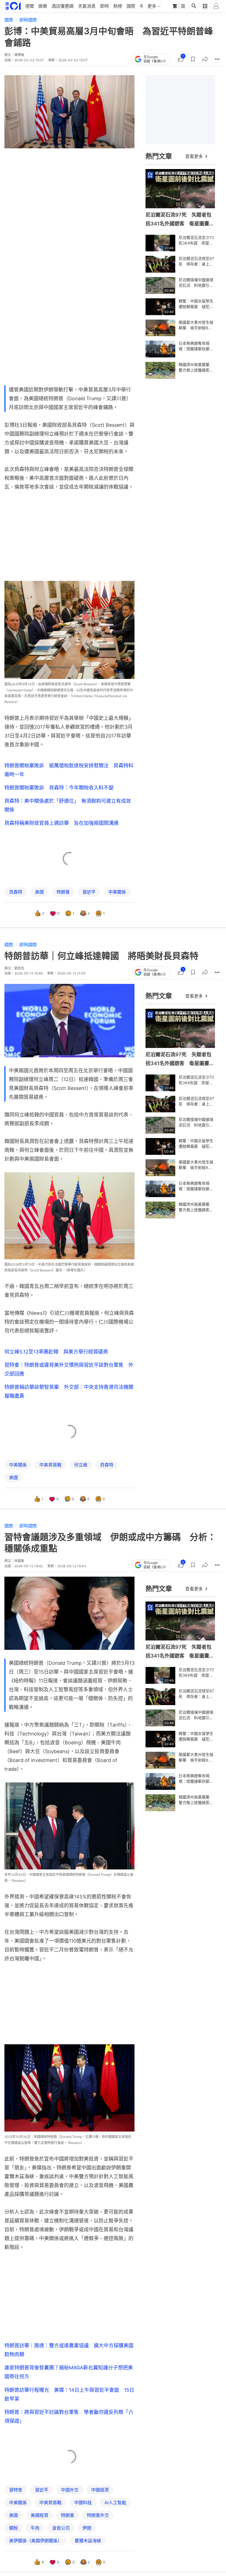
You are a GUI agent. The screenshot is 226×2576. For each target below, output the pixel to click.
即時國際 (28, 20)
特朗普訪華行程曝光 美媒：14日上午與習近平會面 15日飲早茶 (69, 2394)
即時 (104, 6)
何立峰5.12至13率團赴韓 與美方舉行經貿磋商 (56, 1352)
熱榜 (118, 6)
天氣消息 (87, 6)
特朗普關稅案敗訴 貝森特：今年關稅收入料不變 (59, 788)
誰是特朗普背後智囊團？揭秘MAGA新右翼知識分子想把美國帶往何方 (69, 2372)
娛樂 (43, 6)
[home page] (13, 6)
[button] (193, 59)
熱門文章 (159, 156)
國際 (131, 6)
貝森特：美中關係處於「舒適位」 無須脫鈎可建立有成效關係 (68, 805)
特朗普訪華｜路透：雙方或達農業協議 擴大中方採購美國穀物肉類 (69, 2350)
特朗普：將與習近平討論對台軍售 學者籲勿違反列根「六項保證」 (69, 2416)
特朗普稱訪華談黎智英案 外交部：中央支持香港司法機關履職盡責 (69, 1391)
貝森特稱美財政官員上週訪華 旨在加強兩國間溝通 (61, 823)
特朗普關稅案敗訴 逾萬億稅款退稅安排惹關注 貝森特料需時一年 (69, 770)
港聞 (29, 6)
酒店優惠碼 (63, 6)
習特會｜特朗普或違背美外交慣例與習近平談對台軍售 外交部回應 (69, 1369)
